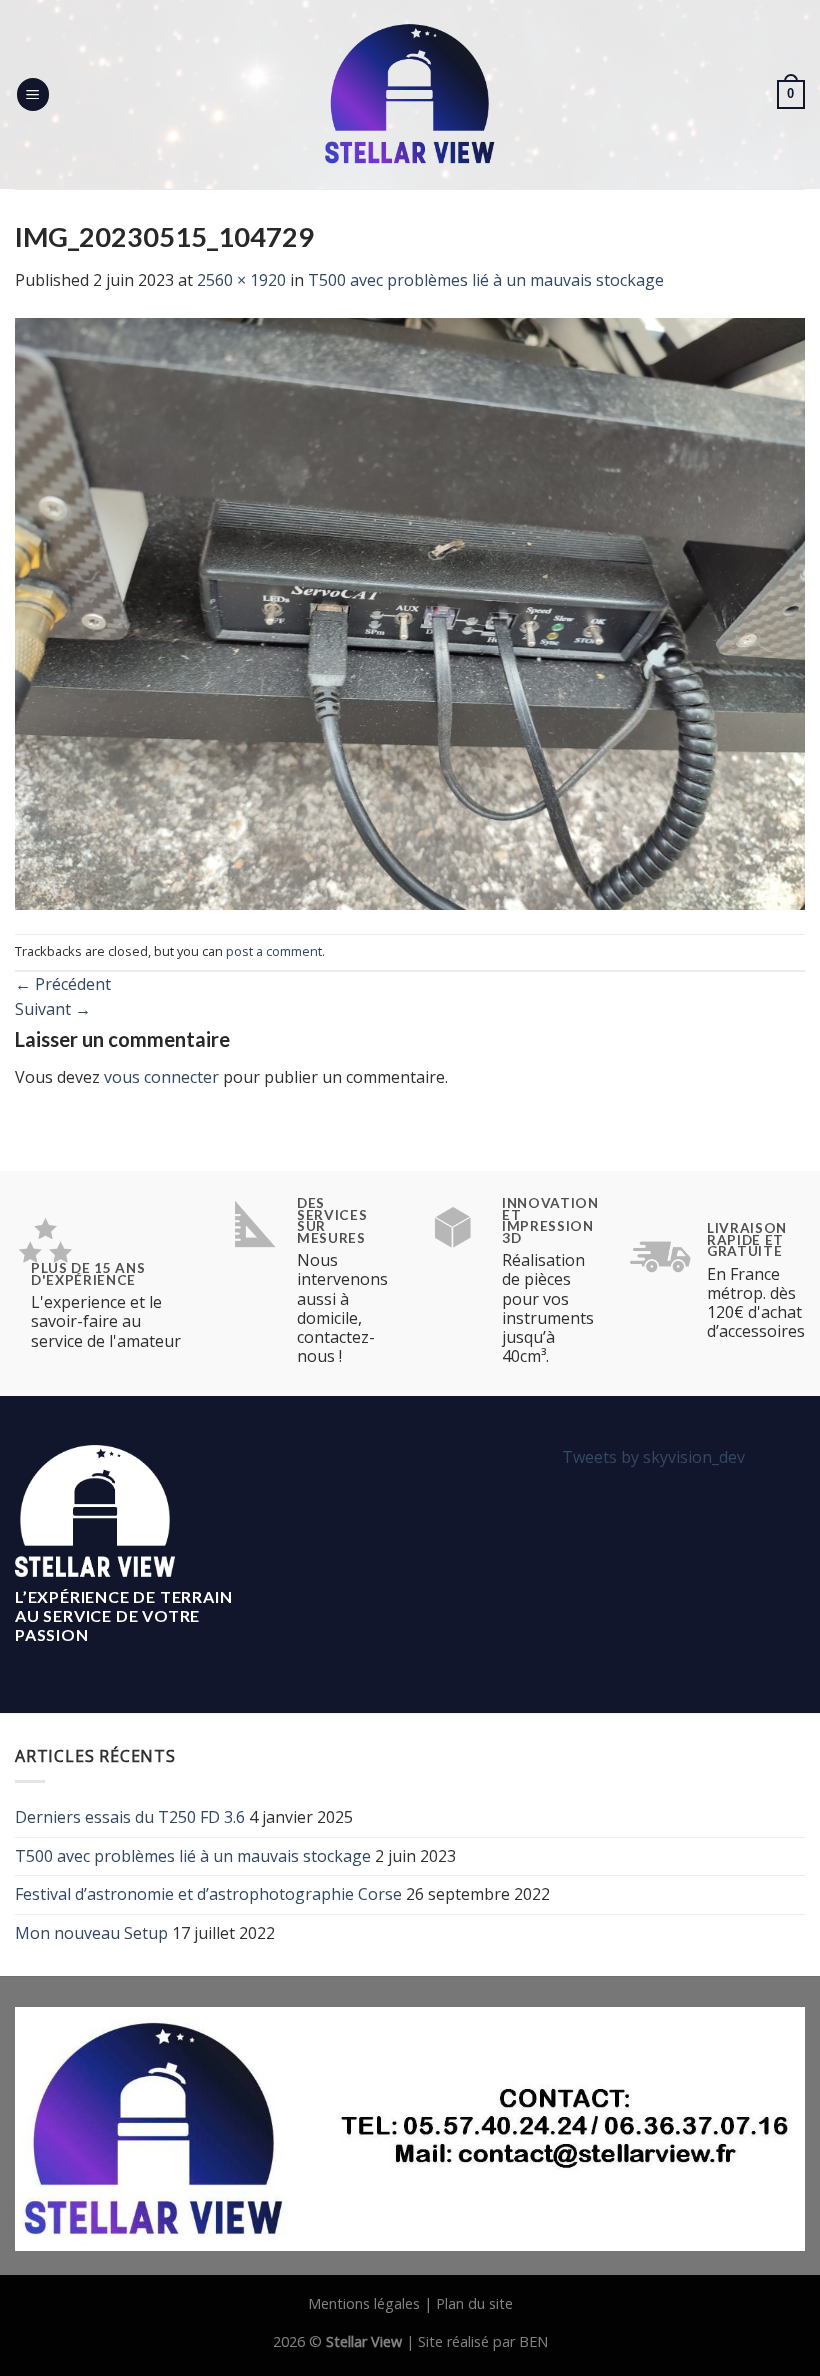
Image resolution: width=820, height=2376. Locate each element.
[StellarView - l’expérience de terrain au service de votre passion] (410, 94)
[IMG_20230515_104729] (410, 612)
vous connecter (161, 1077)
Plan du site (474, 2303)
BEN (533, 2341)
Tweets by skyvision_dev (653, 1457)
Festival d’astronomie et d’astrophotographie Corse (208, 1894)
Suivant (53, 1009)
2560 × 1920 (241, 280)
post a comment (274, 951)
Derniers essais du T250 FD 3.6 (130, 1817)
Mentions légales (364, 2303)
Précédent (63, 984)
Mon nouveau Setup (91, 1933)
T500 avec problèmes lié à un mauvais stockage (486, 280)
